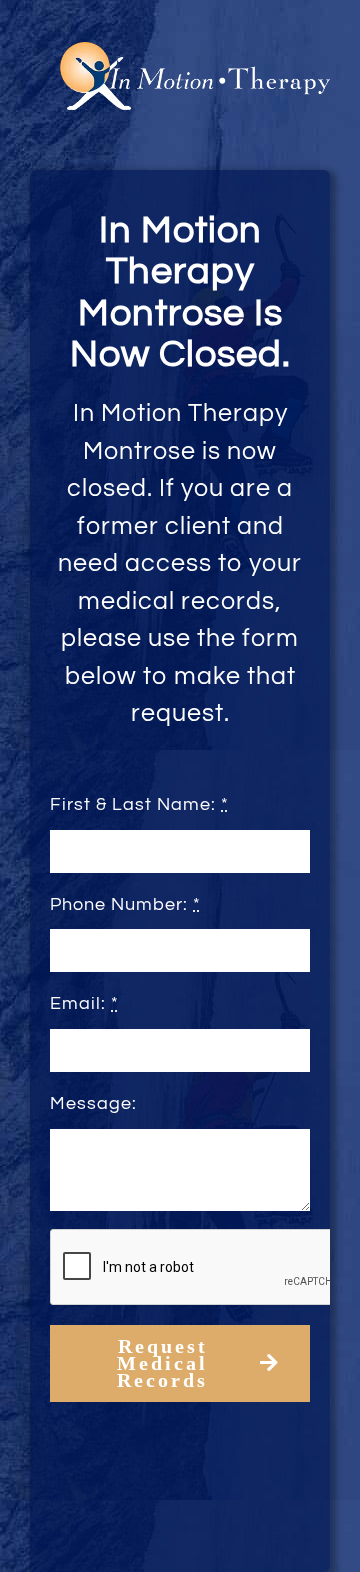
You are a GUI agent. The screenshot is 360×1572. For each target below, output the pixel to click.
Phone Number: (125, 904)
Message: (93, 1103)
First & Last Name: (139, 804)
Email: (84, 1003)
